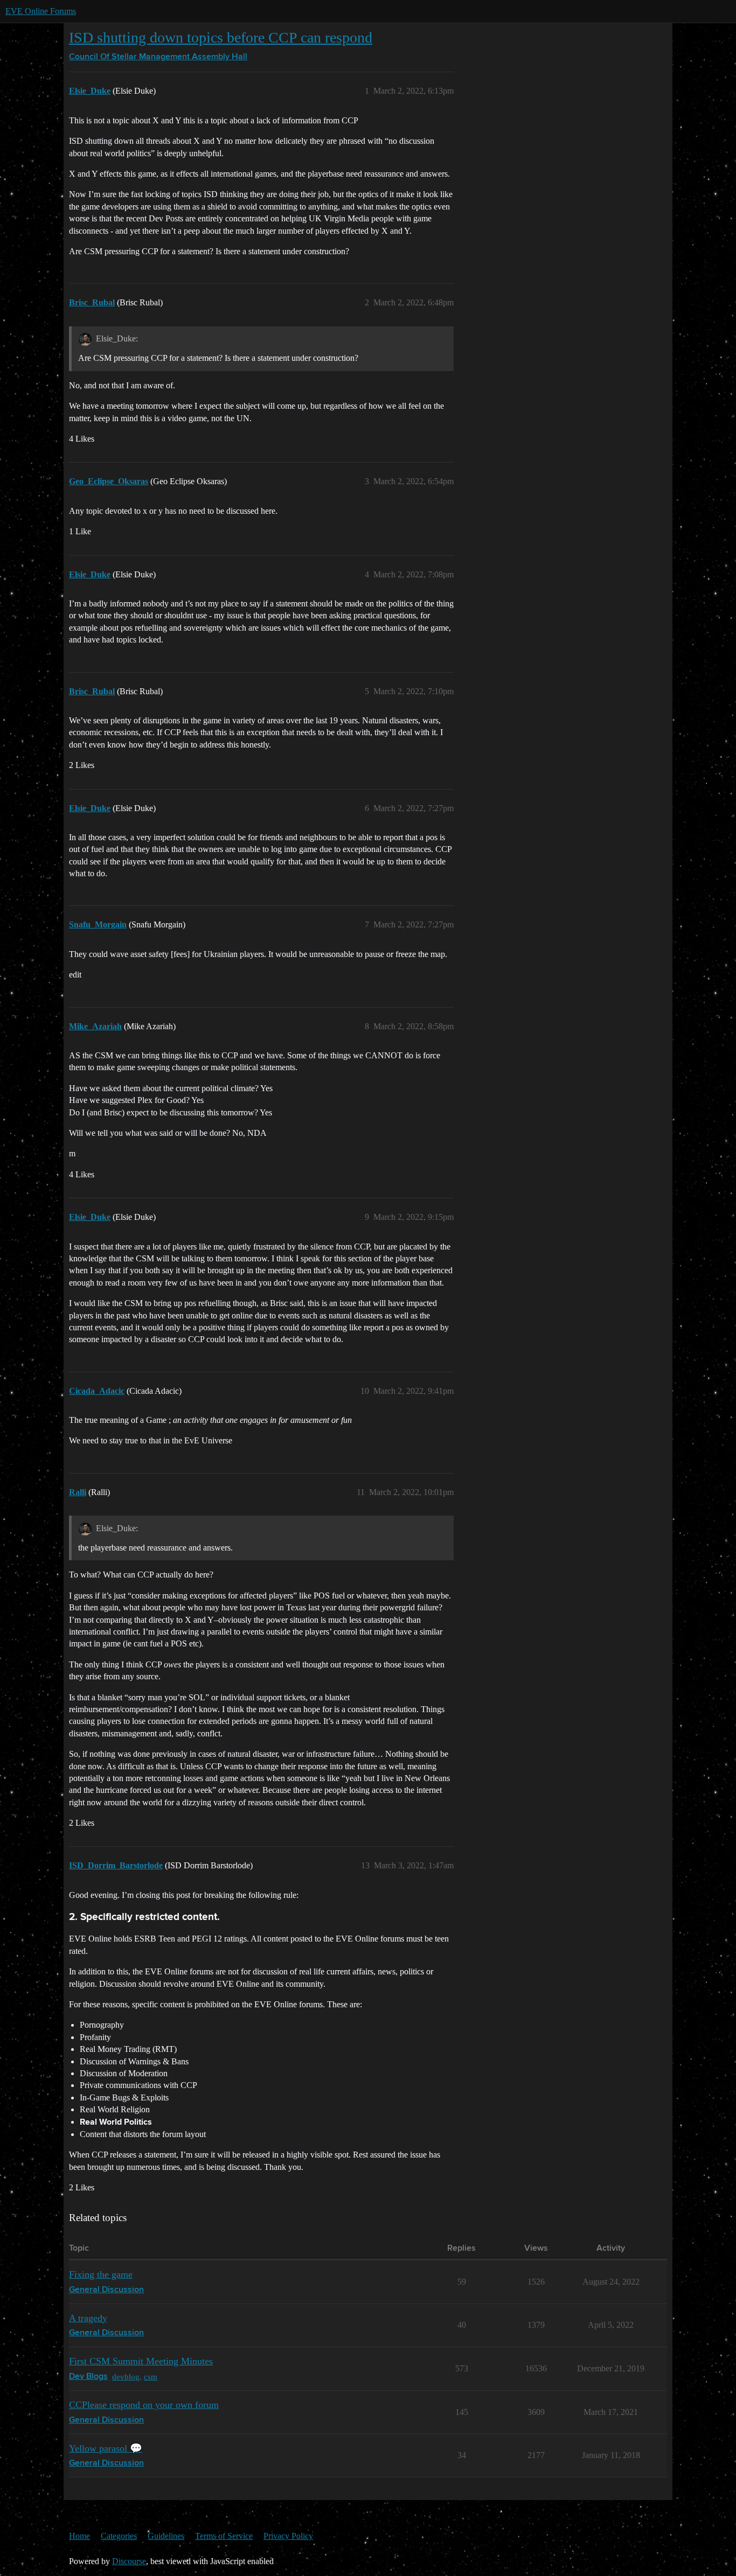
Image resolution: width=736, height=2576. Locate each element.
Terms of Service (224, 2536)
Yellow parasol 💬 (106, 2448)
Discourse (129, 2561)
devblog (126, 2376)
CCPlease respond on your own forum (144, 2405)
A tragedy (88, 2318)
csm (151, 2376)
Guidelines (166, 2536)
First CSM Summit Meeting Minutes (141, 2361)
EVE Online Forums (41, 11)
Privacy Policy (288, 2536)
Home (79, 2536)
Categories (119, 2536)
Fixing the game (101, 2274)
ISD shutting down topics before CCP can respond (221, 37)
